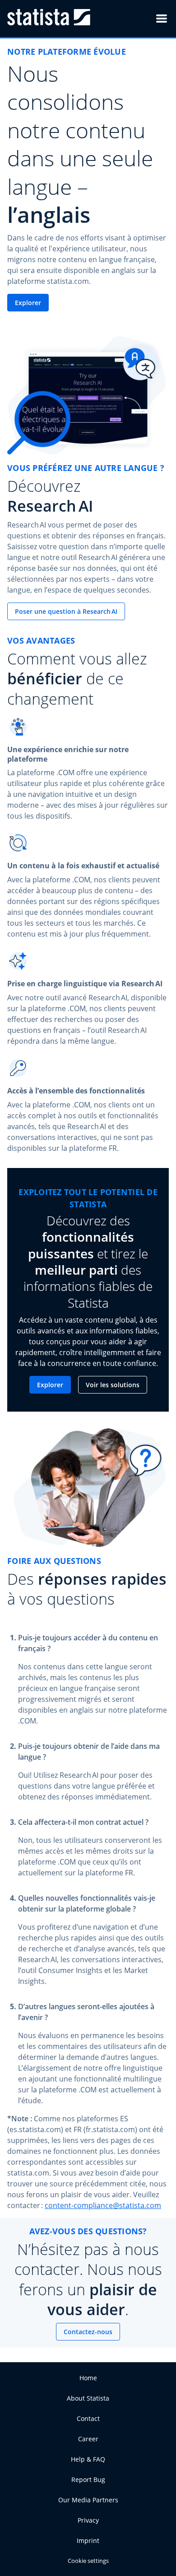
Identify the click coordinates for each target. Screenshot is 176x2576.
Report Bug (88, 2479)
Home (88, 2378)
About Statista (88, 2398)
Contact (88, 2418)
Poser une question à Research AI (66, 611)
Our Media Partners (88, 2500)
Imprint (88, 2541)
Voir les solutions (113, 1385)
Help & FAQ (88, 2459)
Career (88, 2439)
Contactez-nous (88, 2332)
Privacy (88, 2520)
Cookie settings (88, 2561)
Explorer (28, 303)
